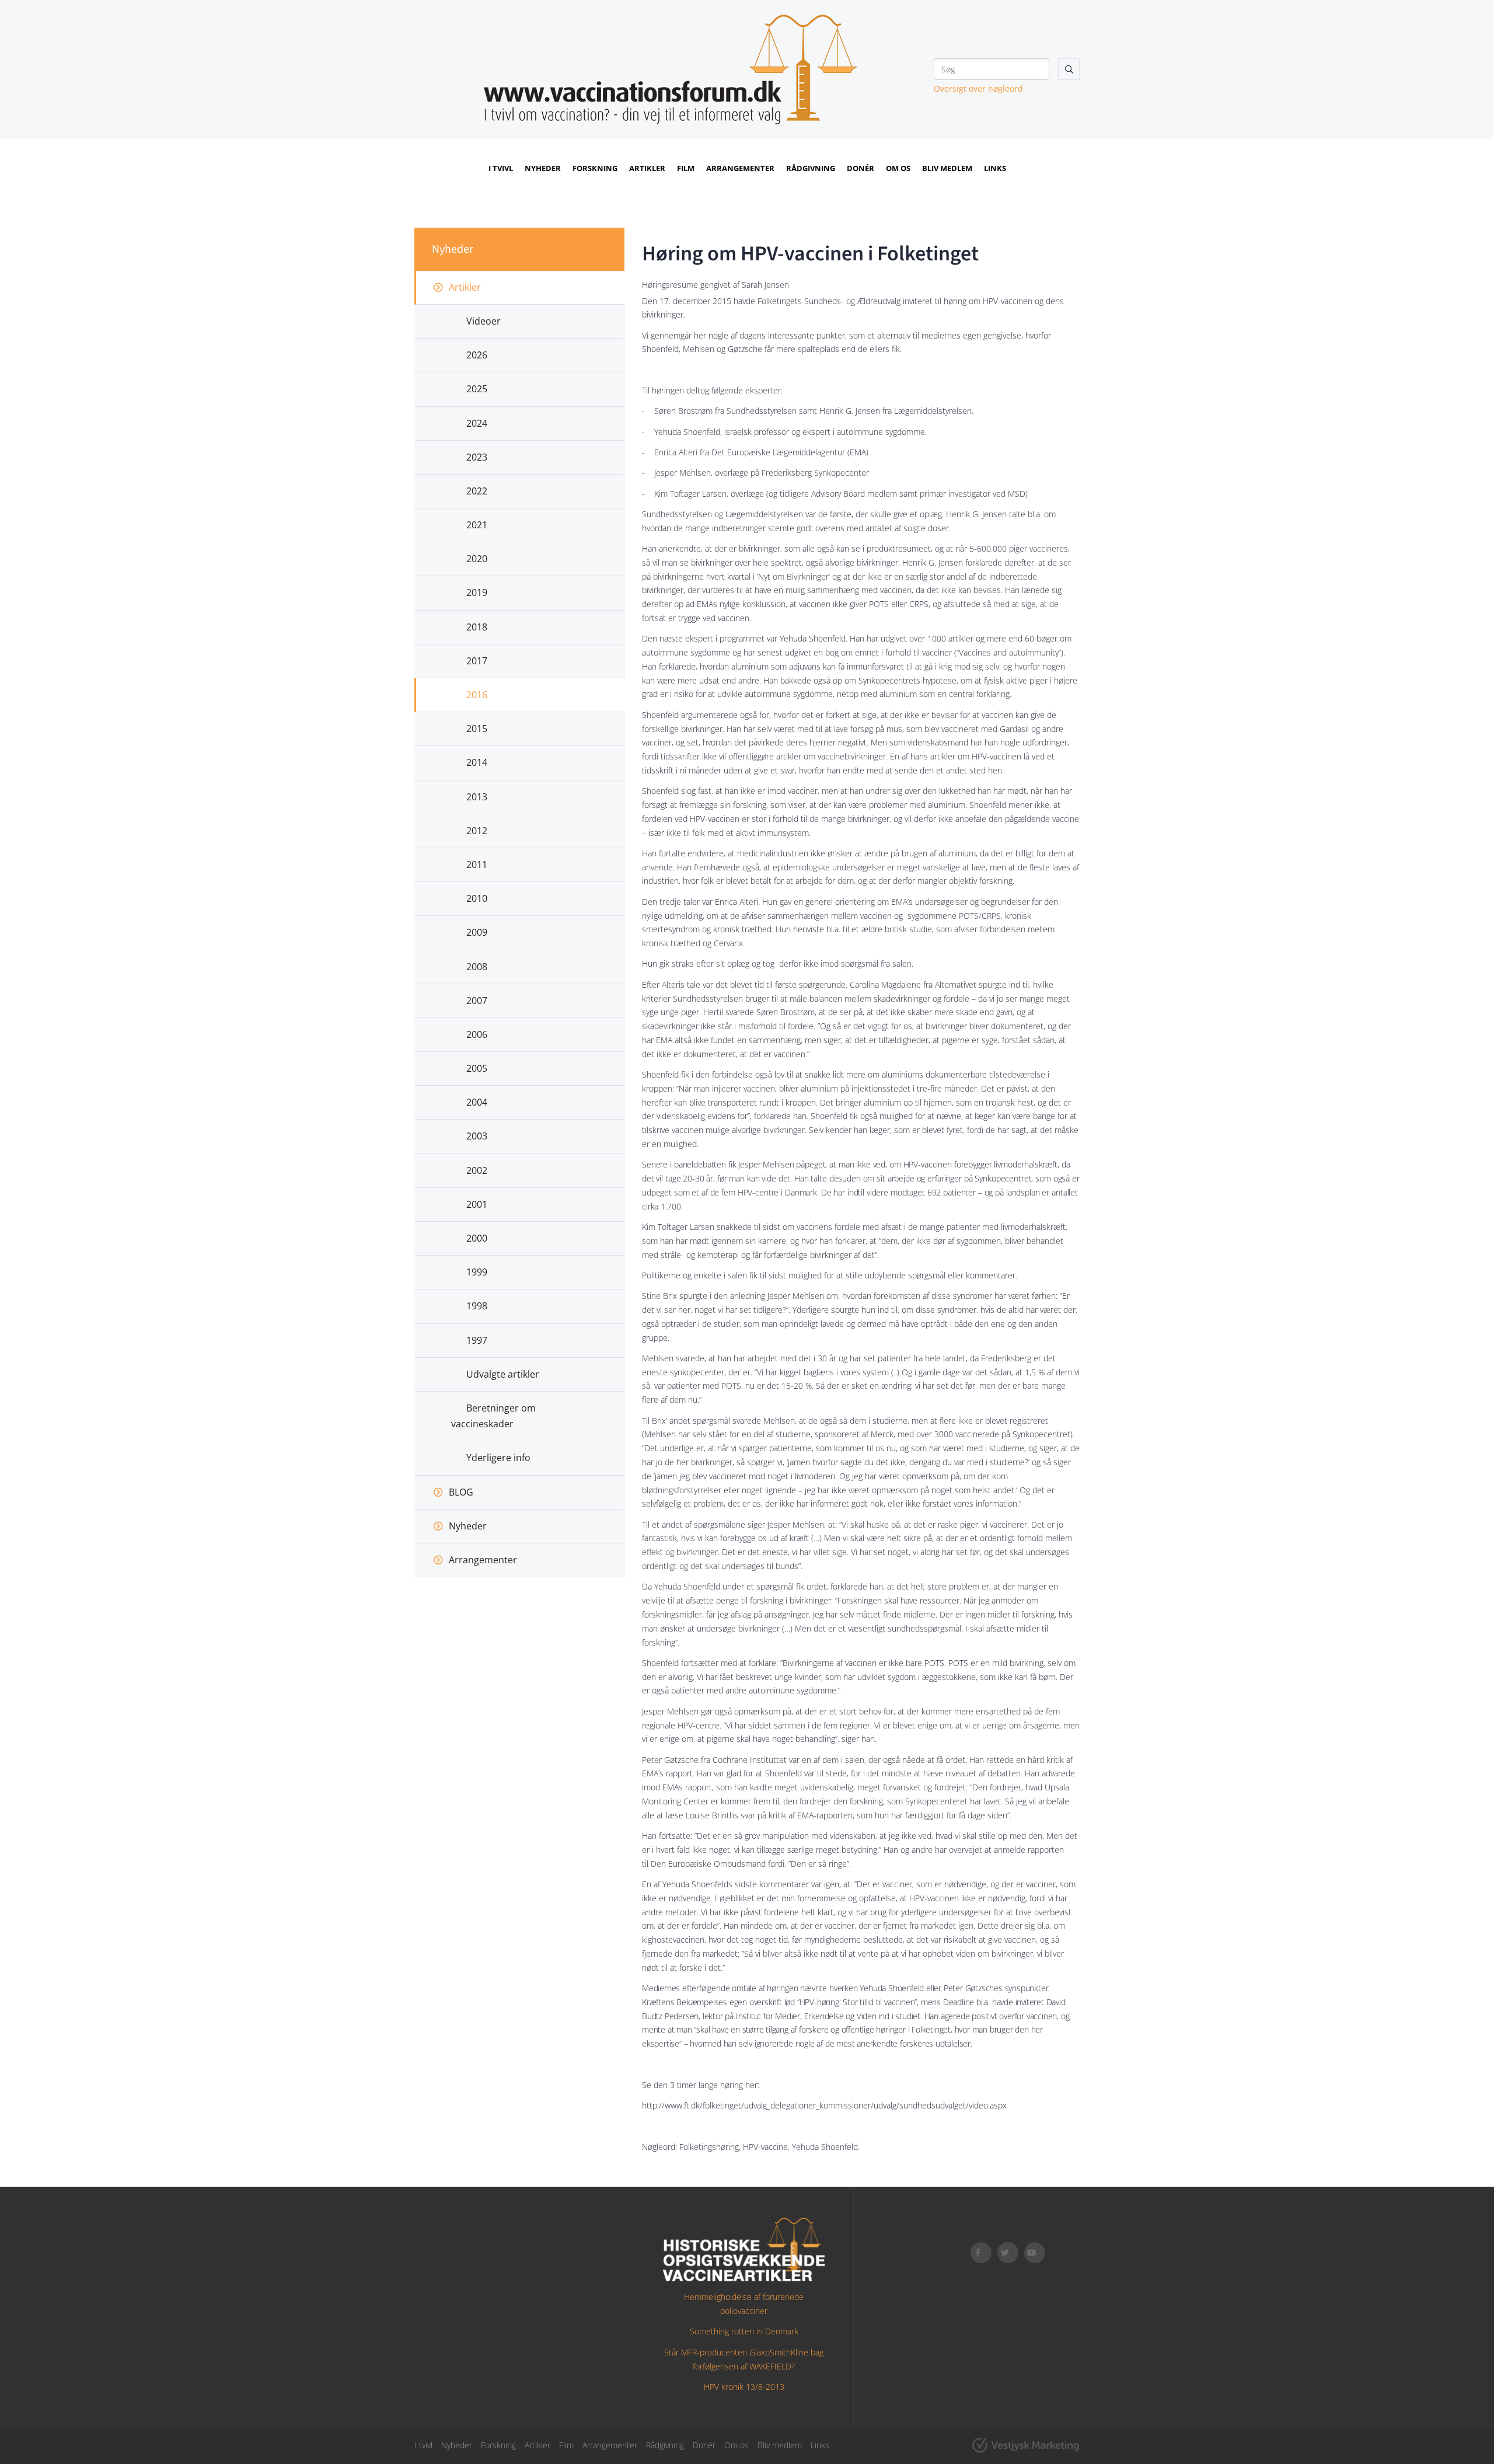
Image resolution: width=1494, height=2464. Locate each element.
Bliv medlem (947, 168)
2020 (477, 559)
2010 (477, 898)
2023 (477, 457)
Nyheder (543, 168)
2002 (477, 1170)
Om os (898, 168)
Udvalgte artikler (503, 1374)
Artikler (647, 168)
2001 (477, 1204)
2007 (477, 1001)
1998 (477, 1306)
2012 (477, 831)
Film (686, 168)
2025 (477, 389)
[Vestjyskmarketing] (1026, 2445)
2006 (477, 1034)
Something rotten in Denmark (744, 2331)
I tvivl (501, 168)
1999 (477, 1272)
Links (995, 168)
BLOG (461, 1492)
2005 (477, 1068)
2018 (477, 627)
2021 (477, 525)
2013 (477, 797)
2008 (477, 967)
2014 (477, 762)
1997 (477, 1340)
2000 (477, 1238)
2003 (477, 1136)
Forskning (595, 168)
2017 (477, 661)
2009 (477, 932)
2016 (477, 695)
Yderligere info (498, 1458)
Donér (861, 168)
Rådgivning (811, 168)
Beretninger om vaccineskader (493, 1416)
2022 (477, 491)
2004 (477, 1102)
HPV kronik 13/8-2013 (744, 2387)
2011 (477, 865)
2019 (477, 593)
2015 (477, 729)
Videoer (484, 321)
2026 (477, 355)
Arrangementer (740, 168)
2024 (477, 423)
